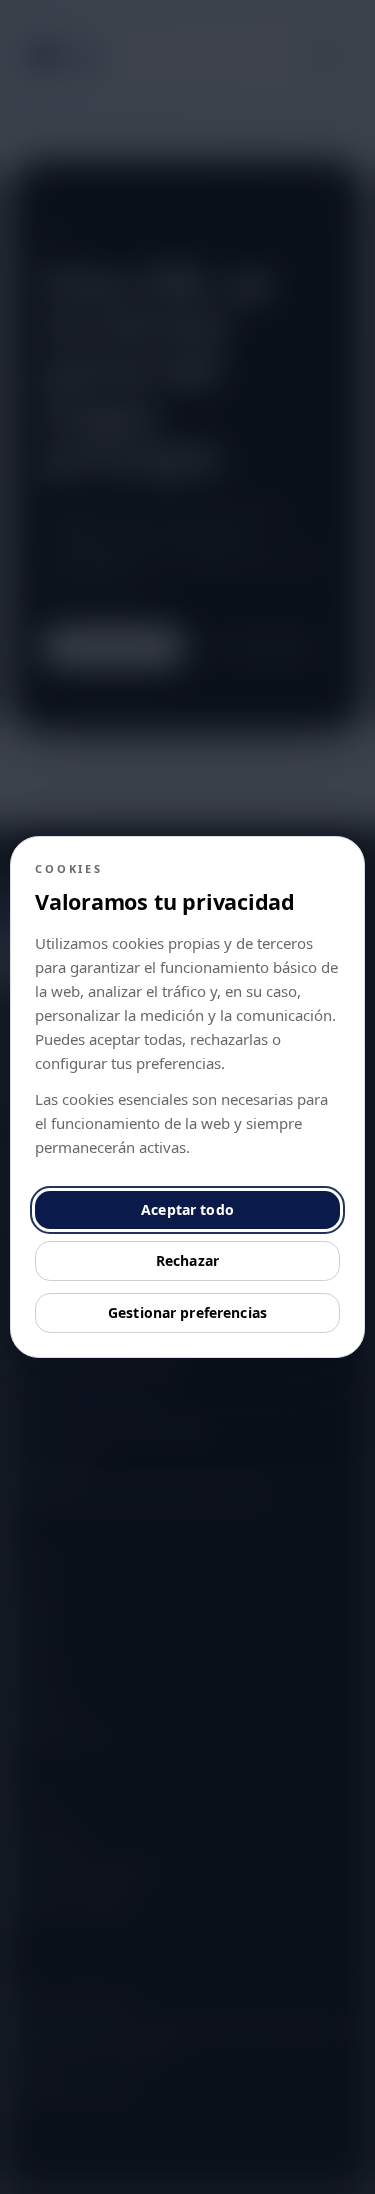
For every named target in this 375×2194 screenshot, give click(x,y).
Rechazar (187, 1260)
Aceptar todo (187, 1209)
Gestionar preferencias (187, 1312)
